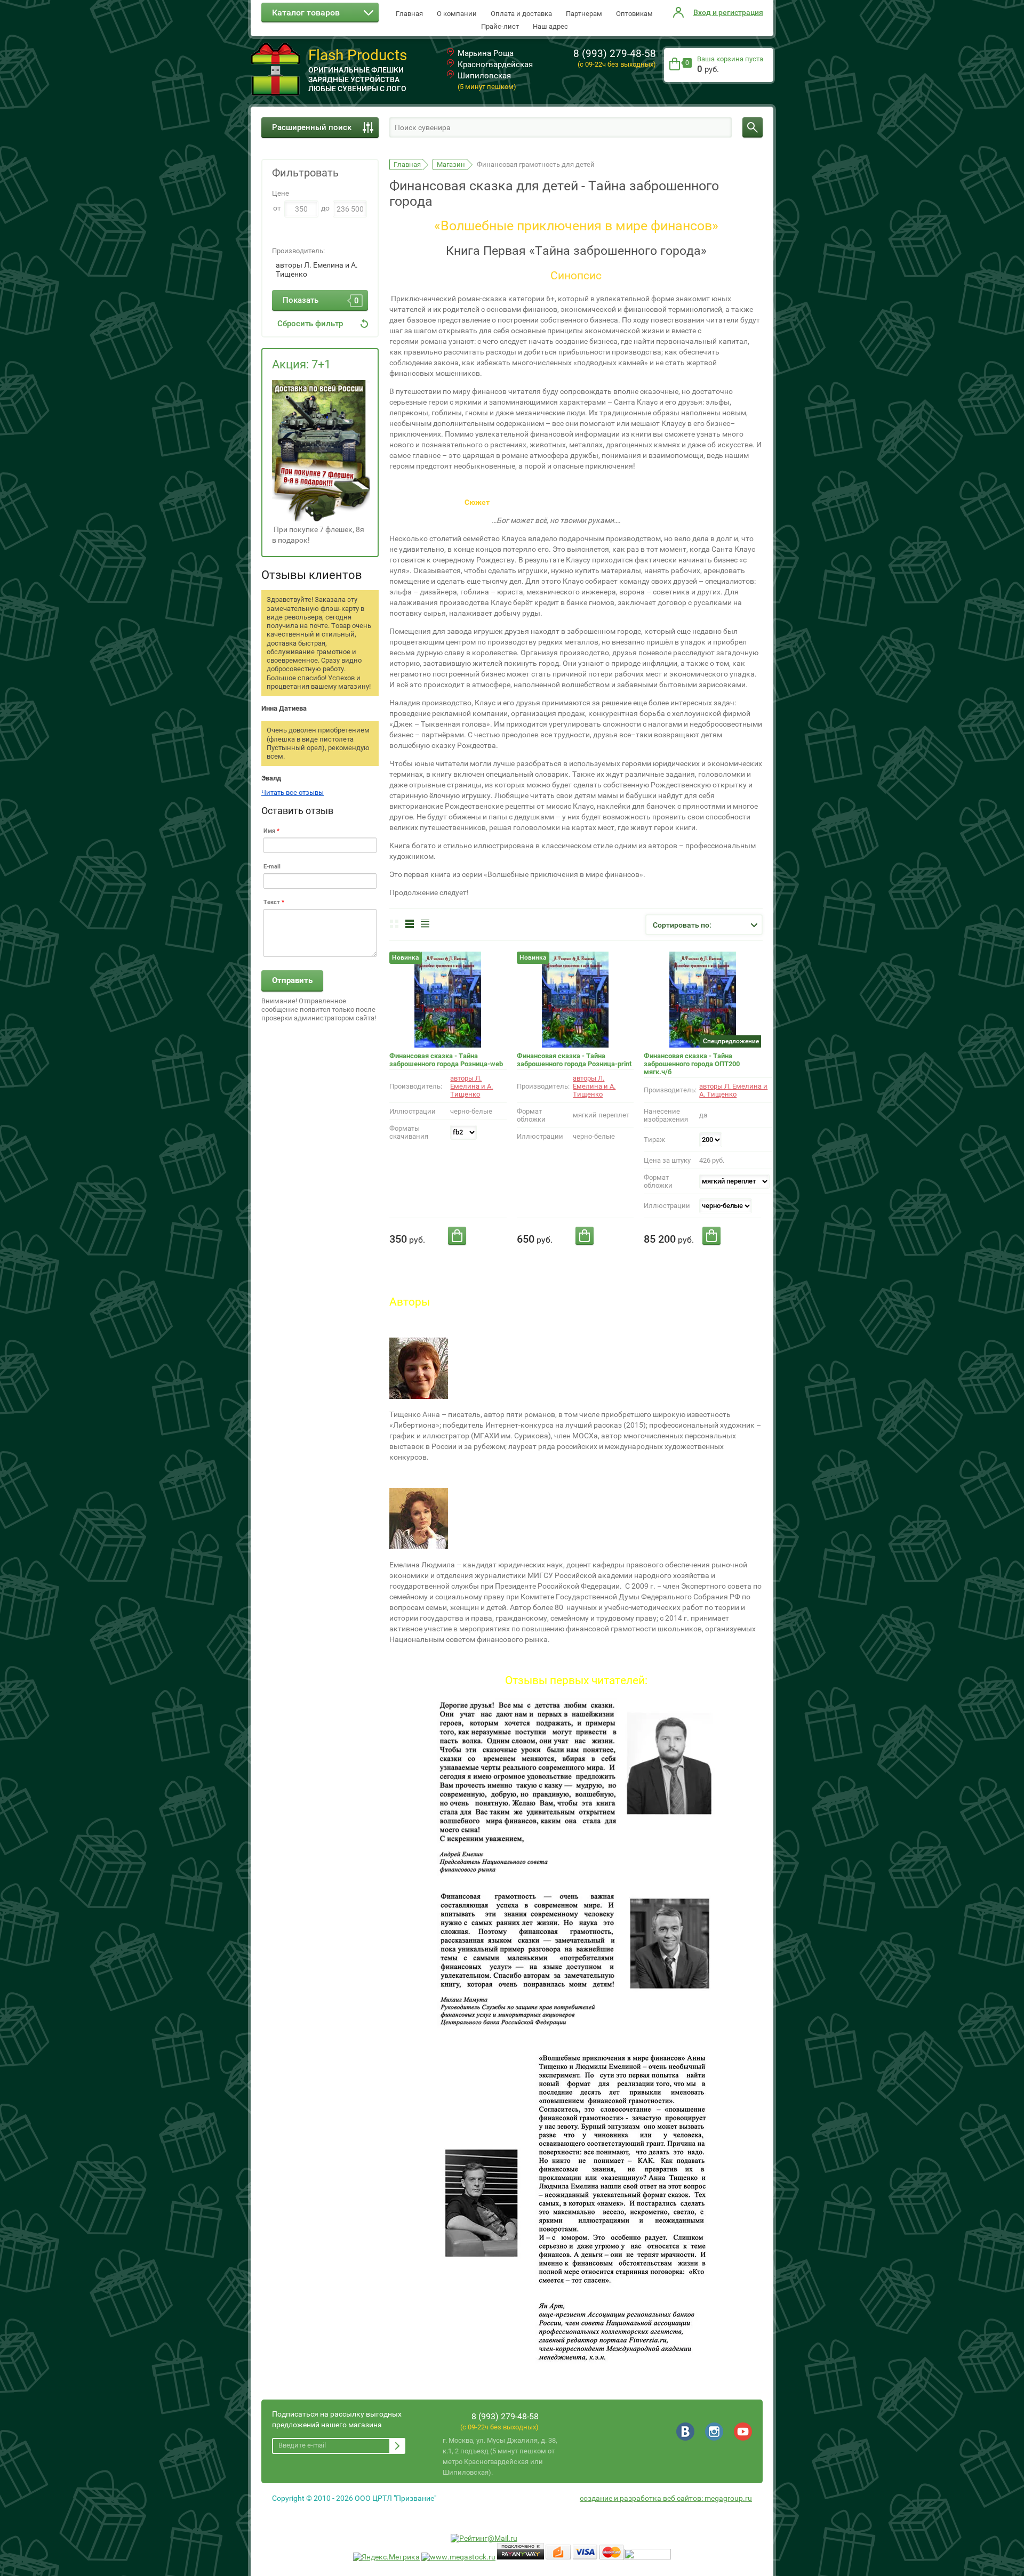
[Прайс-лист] (425, 924)
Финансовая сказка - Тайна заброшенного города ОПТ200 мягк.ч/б (692, 1064)
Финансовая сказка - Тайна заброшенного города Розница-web (446, 1060)
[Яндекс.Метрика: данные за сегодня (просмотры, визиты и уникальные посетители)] (386, 2557)
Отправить (292, 980)
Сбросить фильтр (310, 324)
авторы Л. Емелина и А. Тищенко (317, 270)
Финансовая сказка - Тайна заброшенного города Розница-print (574, 1060)
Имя (271, 831)
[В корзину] (457, 1236)
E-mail (272, 867)
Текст (274, 902)
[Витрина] (394, 924)
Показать (321, 300)
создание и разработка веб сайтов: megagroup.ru (666, 2498)
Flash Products (358, 55)
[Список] (410, 924)
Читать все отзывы (293, 792)
